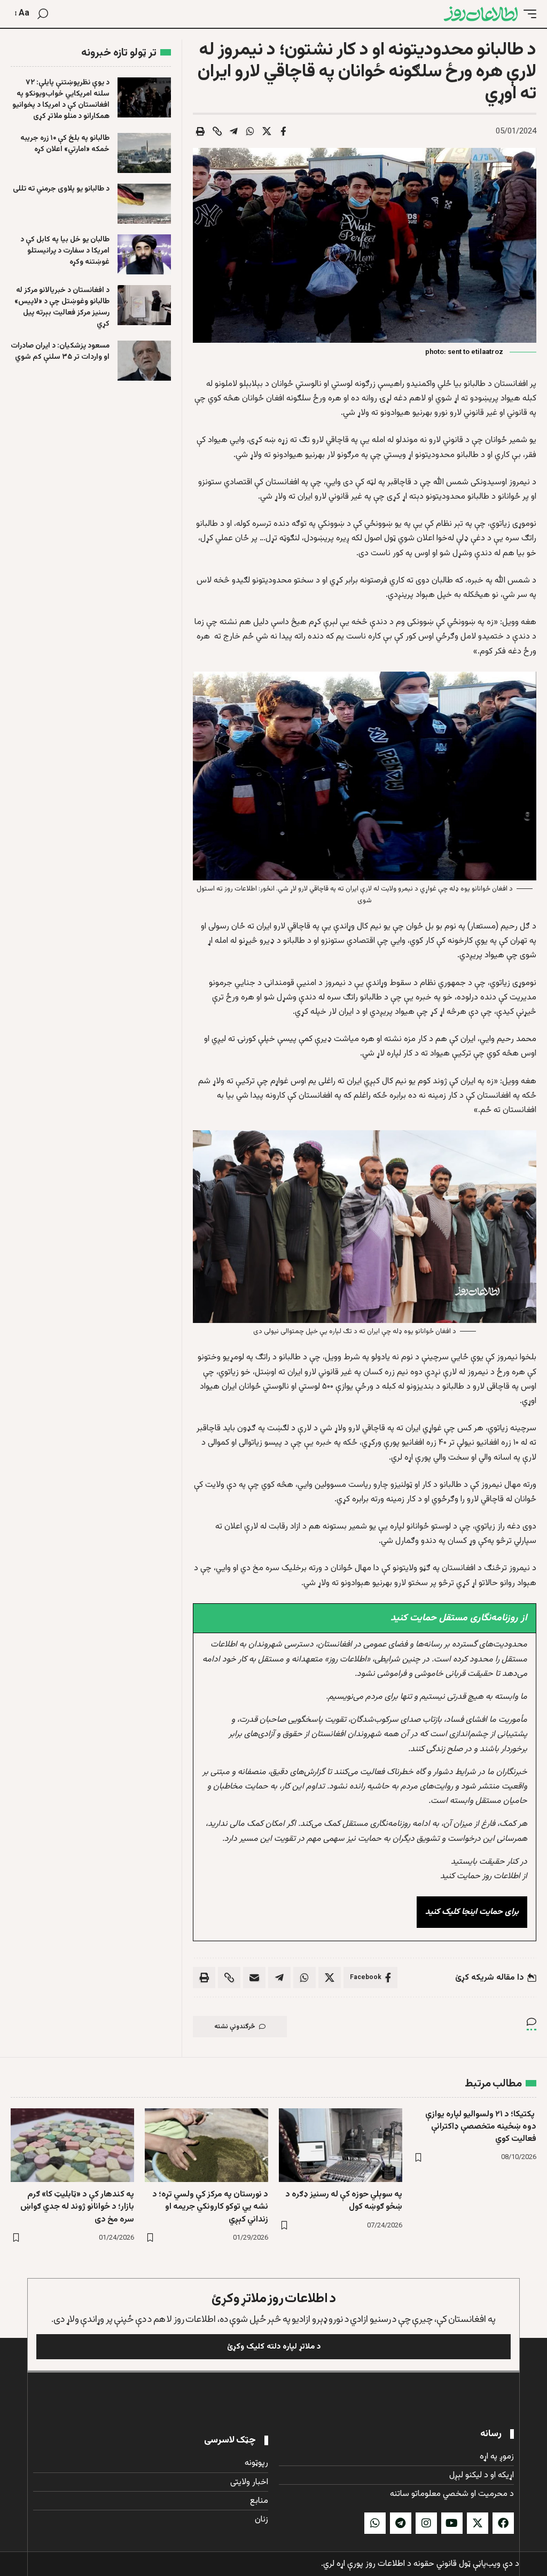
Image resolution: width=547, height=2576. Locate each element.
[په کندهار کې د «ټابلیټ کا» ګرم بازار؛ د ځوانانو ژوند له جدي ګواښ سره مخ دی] (72, 2145)
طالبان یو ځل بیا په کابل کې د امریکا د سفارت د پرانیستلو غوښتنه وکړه (65, 251)
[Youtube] (452, 2523)
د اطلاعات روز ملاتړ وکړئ (274, 2299)
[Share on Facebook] (283, 131)
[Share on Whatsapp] (250, 131)
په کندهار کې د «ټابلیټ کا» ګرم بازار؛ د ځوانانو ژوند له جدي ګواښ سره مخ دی (77, 2207)
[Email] (254, 1978)
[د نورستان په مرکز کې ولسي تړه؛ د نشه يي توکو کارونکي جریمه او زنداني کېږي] (206, 2145)
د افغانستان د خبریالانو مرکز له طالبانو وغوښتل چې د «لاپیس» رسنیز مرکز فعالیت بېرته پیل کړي (62, 307)
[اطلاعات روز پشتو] (481, 14)
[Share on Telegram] (233, 131)
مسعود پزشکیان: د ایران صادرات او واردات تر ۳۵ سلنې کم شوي (60, 352)
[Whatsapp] (375, 2523)
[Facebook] (503, 2523)
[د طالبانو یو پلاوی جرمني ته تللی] (144, 204)
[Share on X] (267, 131)
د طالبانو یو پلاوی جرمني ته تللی (61, 189)
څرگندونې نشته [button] (235, 2027)
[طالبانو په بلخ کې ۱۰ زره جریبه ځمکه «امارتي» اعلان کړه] (144, 153)
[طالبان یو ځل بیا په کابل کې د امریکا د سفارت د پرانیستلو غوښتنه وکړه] (144, 254)
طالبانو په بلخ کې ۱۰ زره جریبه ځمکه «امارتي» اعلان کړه (65, 144)
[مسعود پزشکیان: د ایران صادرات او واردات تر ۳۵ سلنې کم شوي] (144, 361)
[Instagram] (426, 2523)
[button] (527, 14)
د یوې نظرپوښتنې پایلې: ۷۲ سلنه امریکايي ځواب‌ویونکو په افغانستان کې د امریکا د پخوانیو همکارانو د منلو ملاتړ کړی (61, 100)
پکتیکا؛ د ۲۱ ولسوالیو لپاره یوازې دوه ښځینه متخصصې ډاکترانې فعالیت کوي (481, 2127)
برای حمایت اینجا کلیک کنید (472, 1912)
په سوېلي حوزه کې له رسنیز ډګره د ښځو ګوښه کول (344, 2201)
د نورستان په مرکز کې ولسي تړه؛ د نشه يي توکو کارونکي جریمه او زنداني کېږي (210, 2207)
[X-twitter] (478, 2523)
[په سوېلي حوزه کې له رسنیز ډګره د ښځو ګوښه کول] (341, 2145)
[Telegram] (401, 2523)
